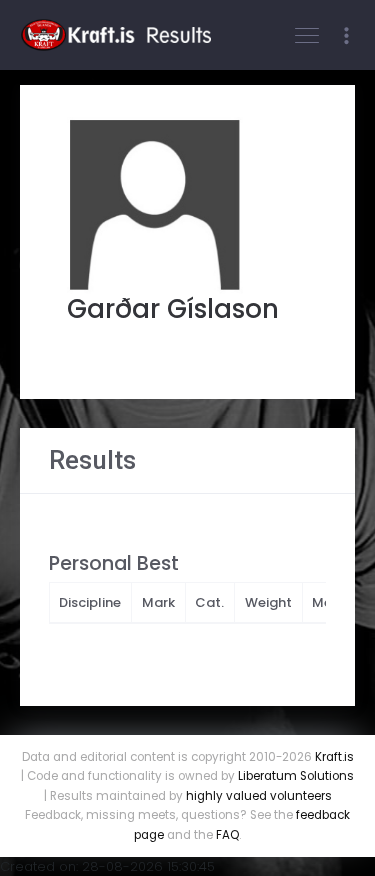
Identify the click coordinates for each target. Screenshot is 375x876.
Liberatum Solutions (296, 776)
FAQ (227, 835)
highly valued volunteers (259, 796)
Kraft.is (334, 757)
